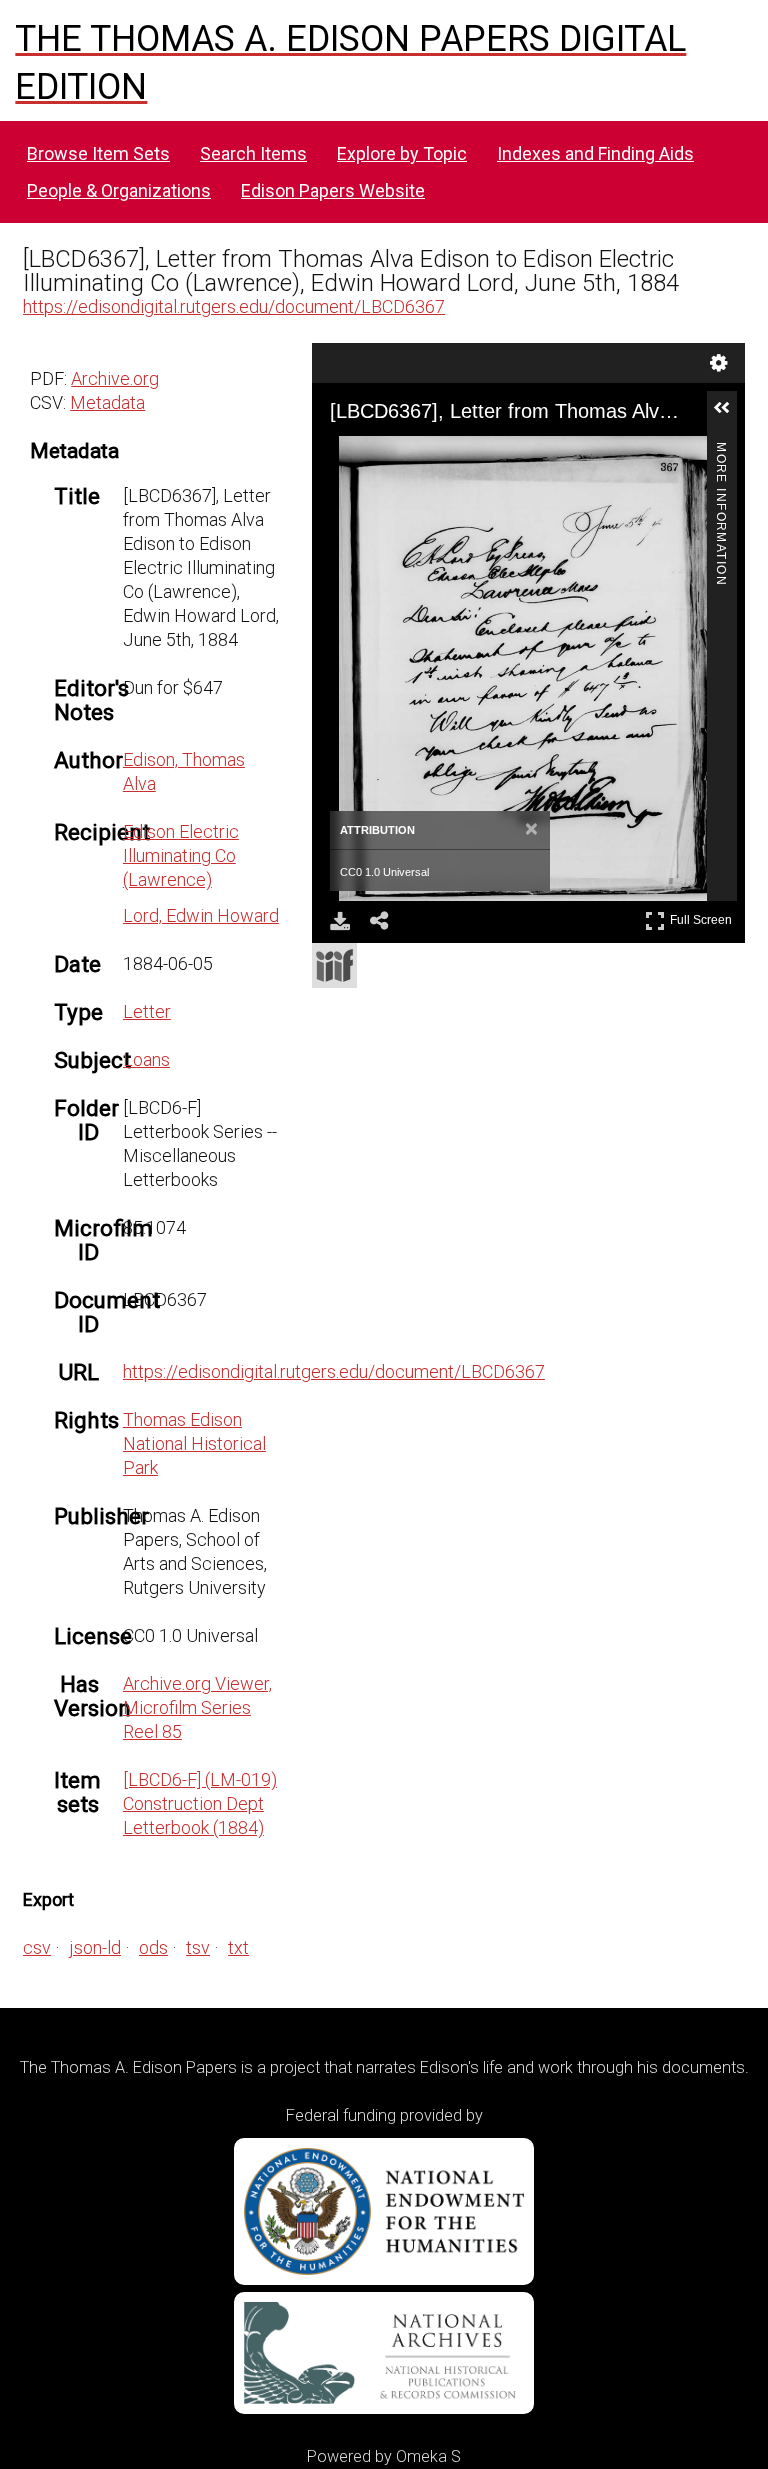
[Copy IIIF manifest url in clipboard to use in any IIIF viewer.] (334, 965)
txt (238, 1947)
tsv (198, 1947)
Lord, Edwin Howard (201, 915)
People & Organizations (119, 190)
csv (37, 1947)
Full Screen (703, 916)
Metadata (107, 402)
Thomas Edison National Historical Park (194, 1443)
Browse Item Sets (98, 153)
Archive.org (115, 378)
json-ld (95, 1947)
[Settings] (719, 363)
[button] (730, 416)
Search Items (253, 153)
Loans (146, 1059)
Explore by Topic (402, 153)
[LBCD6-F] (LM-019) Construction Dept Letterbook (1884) (200, 1803)
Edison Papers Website (333, 190)
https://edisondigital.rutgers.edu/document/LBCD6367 (234, 306)
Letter (147, 1011)
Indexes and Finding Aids (595, 153)
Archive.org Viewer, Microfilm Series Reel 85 (197, 1707)
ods (153, 1947)
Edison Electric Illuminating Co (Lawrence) (181, 855)
